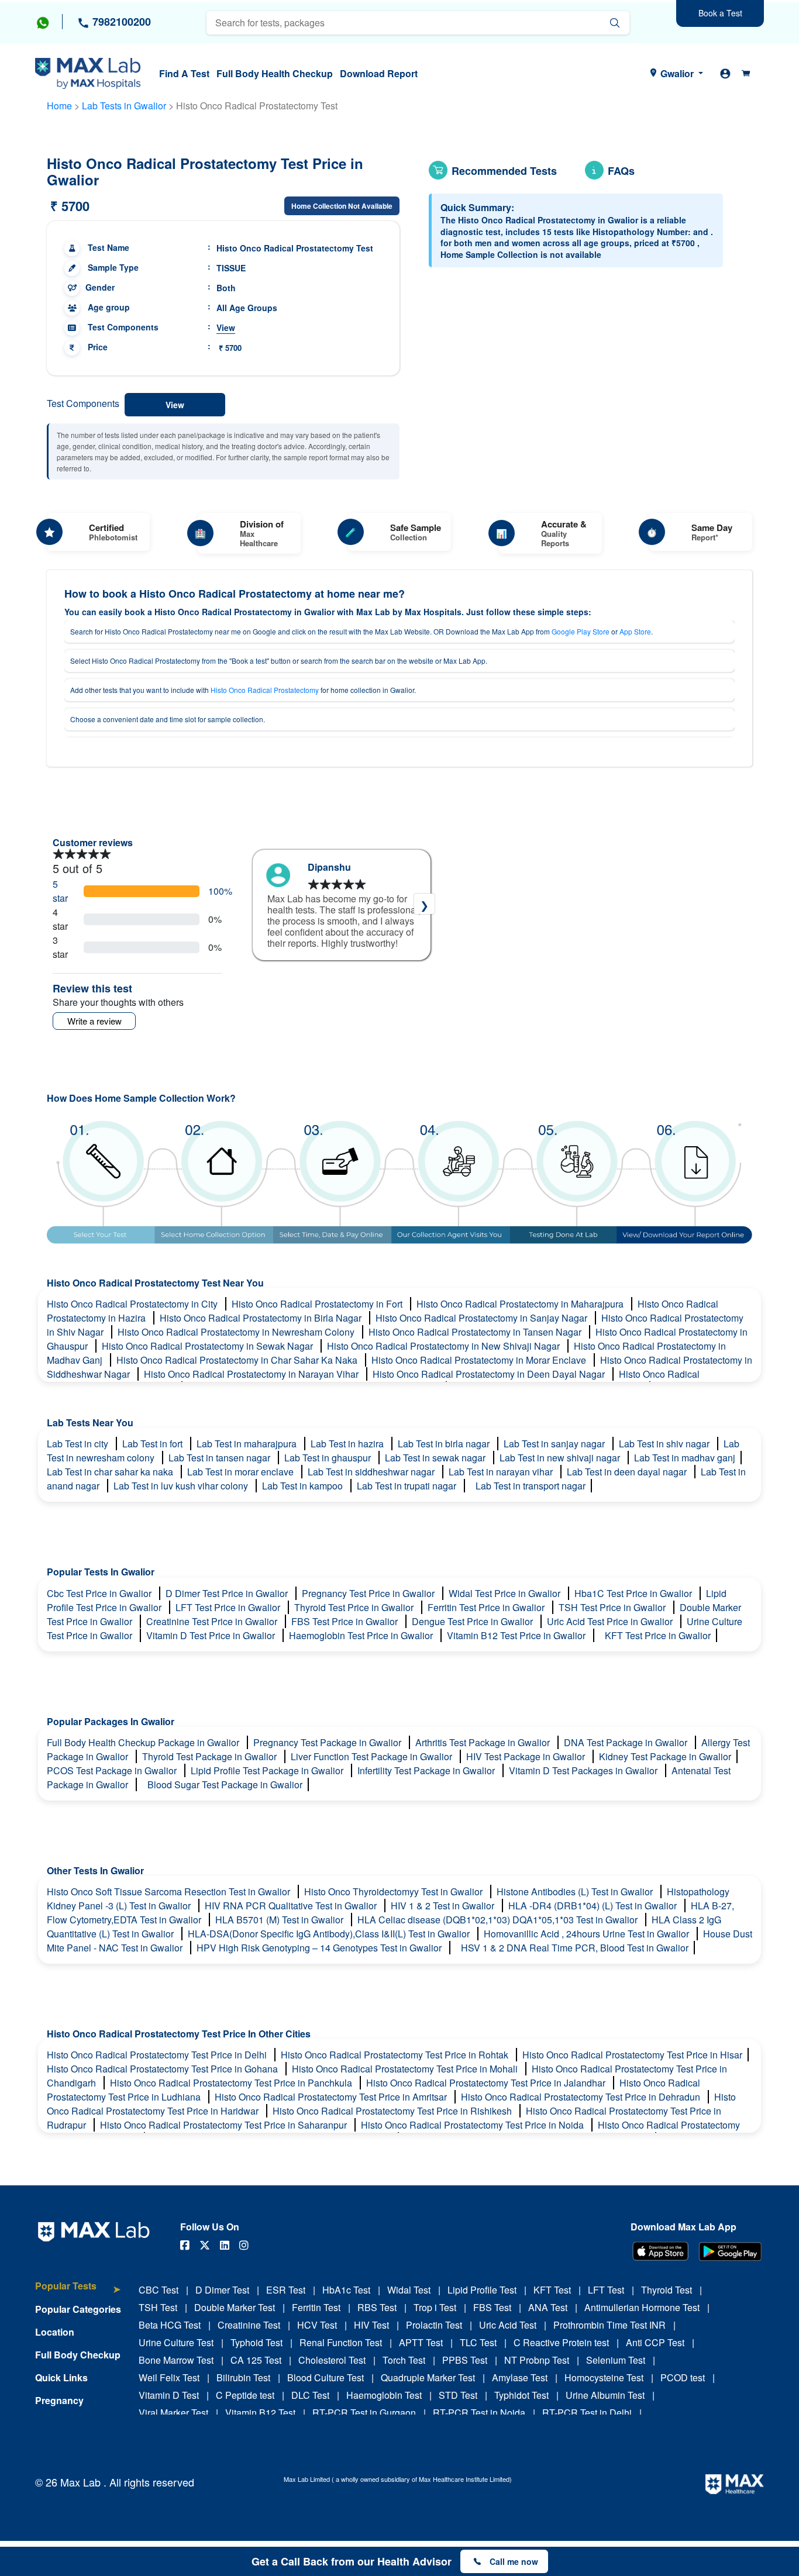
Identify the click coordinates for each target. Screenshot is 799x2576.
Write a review (94, 1021)
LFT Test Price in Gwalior (229, 1607)
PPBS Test (465, 2360)
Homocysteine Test (604, 2377)
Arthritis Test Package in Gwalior (484, 1742)
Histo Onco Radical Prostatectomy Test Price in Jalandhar (487, 2083)
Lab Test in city (79, 1444)
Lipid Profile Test (482, 2290)
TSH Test (158, 2307)
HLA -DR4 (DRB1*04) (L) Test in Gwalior (594, 1906)
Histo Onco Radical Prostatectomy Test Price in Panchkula (232, 2083)
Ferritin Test (316, 2307)
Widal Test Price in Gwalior (506, 1593)
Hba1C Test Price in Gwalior (634, 1593)
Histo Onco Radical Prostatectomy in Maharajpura (521, 1304)
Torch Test (404, 2360)
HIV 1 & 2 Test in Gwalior (444, 1906)
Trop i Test (435, 2307)
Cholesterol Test (332, 2360)
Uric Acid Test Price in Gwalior (611, 1621)
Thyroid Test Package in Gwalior (211, 1756)
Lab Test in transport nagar (531, 1486)
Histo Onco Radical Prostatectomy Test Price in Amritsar (332, 2097)
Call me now (514, 2561)
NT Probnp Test (537, 2360)
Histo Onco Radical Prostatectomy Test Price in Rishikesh (393, 2111)
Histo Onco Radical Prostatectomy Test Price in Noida (473, 2125)
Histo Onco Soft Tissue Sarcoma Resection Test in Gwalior (170, 1892)
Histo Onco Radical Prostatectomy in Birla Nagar (262, 1318)
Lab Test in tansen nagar (221, 1458)
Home (59, 106)
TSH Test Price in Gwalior (613, 1607)
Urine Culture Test (176, 2342)
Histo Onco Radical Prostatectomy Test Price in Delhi (158, 2055)
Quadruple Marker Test (428, 2377)
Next (424, 904)
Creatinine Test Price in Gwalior (213, 1621)
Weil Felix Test (169, 2377)
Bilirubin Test (243, 2377)
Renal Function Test (341, 2342)
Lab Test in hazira (348, 1444)
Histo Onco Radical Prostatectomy (265, 690)
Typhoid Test (256, 2342)
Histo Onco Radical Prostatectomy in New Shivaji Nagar (445, 1346)
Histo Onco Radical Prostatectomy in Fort (318, 1304)
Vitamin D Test (169, 2395)
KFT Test (552, 2290)
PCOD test (683, 2377)
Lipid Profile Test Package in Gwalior (268, 1770)
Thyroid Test (667, 2290)
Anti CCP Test (655, 2342)
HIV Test (371, 2325)
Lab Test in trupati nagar (408, 1486)
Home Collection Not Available (342, 206)
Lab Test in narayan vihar (502, 1472)
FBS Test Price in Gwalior (346, 1621)
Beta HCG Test (170, 2325)
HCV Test (317, 2325)
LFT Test (606, 2290)
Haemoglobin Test (384, 2395)
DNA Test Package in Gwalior (627, 1742)
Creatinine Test (249, 2325)
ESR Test (286, 2290)
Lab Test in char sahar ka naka (111, 1472)
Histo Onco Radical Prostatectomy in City (133, 1304)
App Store (635, 631)
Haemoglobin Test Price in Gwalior (362, 1635)
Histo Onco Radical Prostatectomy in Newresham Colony (237, 1332)
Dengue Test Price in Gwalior (473, 1621)
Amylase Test (520, 2377)
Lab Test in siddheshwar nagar (372, 1472)
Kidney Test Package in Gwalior (665, 1756)
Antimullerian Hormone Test (642, 2307)
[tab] (78, 2291)
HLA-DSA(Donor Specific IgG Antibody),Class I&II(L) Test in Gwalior (330, 1934)
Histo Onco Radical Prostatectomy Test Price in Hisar (632, 2055)
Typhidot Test (521, 2395)
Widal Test (409, 2290)
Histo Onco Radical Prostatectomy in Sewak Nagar (209, 1346)
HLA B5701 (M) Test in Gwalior (280, 1920)
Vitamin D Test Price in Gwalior (212, 1635)
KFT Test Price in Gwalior (658, 1635)
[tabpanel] (342, 905)
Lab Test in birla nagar (445, 1444)
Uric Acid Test (508, 2325)
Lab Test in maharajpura (248, 1444)
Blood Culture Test (326, 2377)
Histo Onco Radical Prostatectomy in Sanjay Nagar (483, 1318)
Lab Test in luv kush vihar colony (182, 1486)
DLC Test (310, 2395)
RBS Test (377, 2307)
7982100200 (120, 22)
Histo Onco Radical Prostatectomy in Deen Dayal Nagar (490, 1374)
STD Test (458, 2395)
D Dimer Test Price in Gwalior (228, 1593)
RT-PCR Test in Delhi (587, 2413)
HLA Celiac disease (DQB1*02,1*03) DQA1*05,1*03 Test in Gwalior (499, 1920)
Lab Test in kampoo (304, 1486)
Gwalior (677, 73)
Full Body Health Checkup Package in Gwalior (144, 1742)
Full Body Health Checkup (275, 73)
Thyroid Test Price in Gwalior (355, 1607)
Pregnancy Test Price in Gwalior (369, 1593)
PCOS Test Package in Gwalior (113, 1770)
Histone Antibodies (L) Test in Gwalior (576, 1892)
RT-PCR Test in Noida (479, 2413)
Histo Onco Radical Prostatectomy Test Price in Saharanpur (225, 2125)
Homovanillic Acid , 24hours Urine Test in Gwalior (588, 1934)
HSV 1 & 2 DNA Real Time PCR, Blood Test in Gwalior (575, 1948)
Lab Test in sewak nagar (436, 1458)
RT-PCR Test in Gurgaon (364, 2413)
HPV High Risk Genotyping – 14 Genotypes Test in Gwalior (320, 1948)
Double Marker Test (235, 2307)
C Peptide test (245, 2395)
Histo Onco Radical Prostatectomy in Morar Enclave (480, 1360)
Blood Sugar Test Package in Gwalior (225, 1784)
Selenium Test (616, 2360)
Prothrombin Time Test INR (609, 2325)
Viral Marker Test (173, 2413)
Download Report (379, 73)
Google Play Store (581, 631)
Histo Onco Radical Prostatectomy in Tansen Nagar (476, 1332)
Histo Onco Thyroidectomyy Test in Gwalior (395, 1892)
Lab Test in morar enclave (242, 1472)
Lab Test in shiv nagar (665, 1444)
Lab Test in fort (154, 1444)
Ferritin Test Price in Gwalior (487, 1607)
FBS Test (492, 2307)
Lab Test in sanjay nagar (555, 1444)
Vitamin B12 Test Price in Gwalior (517, 1635)
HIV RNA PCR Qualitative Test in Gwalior (292, 1906)
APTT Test (421, 2342)
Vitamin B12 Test (260, 2413)
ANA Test (548, 2307)
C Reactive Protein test (561, 2342)
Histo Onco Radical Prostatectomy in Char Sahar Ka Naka (238, 1360)
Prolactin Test (434, 2325)
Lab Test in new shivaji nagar (561, 1458)
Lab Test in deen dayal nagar (628, 1472)
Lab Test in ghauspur (329, 1458)
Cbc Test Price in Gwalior (100, 1593)
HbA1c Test (346, 2290)
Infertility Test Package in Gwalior (427, 1770)
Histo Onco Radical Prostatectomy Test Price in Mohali (406, 2069)
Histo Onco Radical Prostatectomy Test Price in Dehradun (582, 2097)
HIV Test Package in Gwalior (527, 1756)
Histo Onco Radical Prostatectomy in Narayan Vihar (252, 1374)
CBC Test (159, 2290)
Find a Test (184, 73)
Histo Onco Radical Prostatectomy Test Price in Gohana (163, 2069)
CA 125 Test (256, 2360)
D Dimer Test (222, 2290)
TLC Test (478, 2342)
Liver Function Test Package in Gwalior (373, 1756)
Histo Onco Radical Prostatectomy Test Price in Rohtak (396, 2055)
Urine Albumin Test (605, 2395)
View (226, 327)
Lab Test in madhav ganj (685, 1458)
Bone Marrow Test (176, 2360)
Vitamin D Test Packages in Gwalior (584, 1770)
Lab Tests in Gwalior (124, 106)
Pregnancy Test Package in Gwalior (328, 1742)
